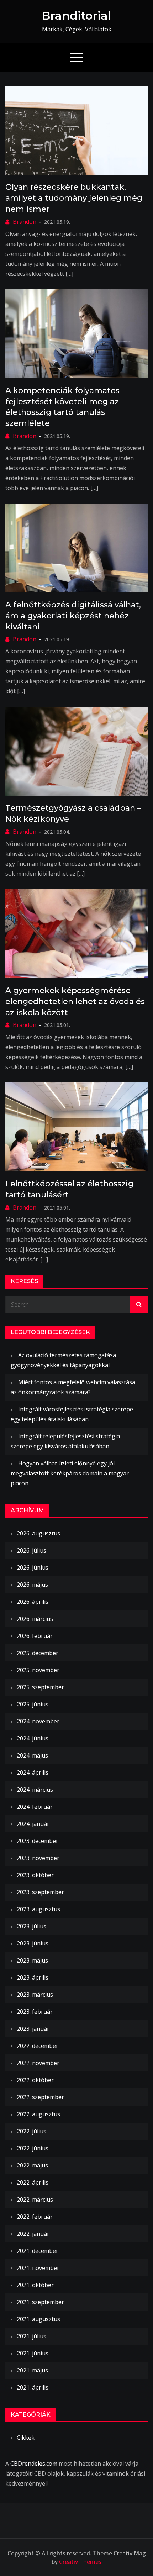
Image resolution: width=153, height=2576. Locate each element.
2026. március (35, 1619)
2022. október (35, 2080)
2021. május (32, 2370)
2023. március (35, 1995)
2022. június (33, 2148)
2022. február (35, 2217)
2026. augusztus (38, 1533)
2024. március (35, 1790)
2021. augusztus (38, 2319)
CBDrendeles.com (34, 2464)
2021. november (38, 2268)
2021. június (33, 2353)
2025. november (38, 1670)
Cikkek (26, 2438)
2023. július (31, 1926)
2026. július (31, 1550)
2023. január (33, 2029)
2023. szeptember (40, 1892)
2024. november (38, 1721)
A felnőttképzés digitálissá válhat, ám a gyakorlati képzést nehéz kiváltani (73, 616)
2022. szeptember (40, 2097)
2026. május (32, 1585)
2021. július (31, 2336)
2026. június (33, 1568)
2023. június (33, 1943)
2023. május (32, 1960)
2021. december (38, 2251)
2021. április (33, 2387)
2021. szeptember (40, 2302)
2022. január (33, 2234)
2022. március (35, 2200)
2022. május (32, 2165)
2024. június (33, 1738)
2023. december (38, 1841)
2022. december (38, 2046)
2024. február (35, 1807)
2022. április (33, 2182)
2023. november (38, 1858)
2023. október (35, 1875)
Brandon (25, 222)
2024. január (33, 1824)
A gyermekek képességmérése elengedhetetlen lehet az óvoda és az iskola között (75, 1002)
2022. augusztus (38, 2114)
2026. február (35, 1636)
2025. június (33, 1704)
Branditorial (76, 15)
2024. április (33, 1772)
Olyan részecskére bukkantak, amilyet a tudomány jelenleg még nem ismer (74, 198)
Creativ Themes (80, 2562)
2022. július (31, 2131)
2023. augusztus (38, 1909)
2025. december (38, 1653)
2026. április (33, 1602)
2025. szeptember (40, 1687)
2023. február (35, 2012)
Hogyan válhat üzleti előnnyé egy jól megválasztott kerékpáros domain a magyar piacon (70, 1473)
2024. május (32, 1755)
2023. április (33, 1977)
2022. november (38, 2063)
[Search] (139, 1305)
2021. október (35, 2285)
